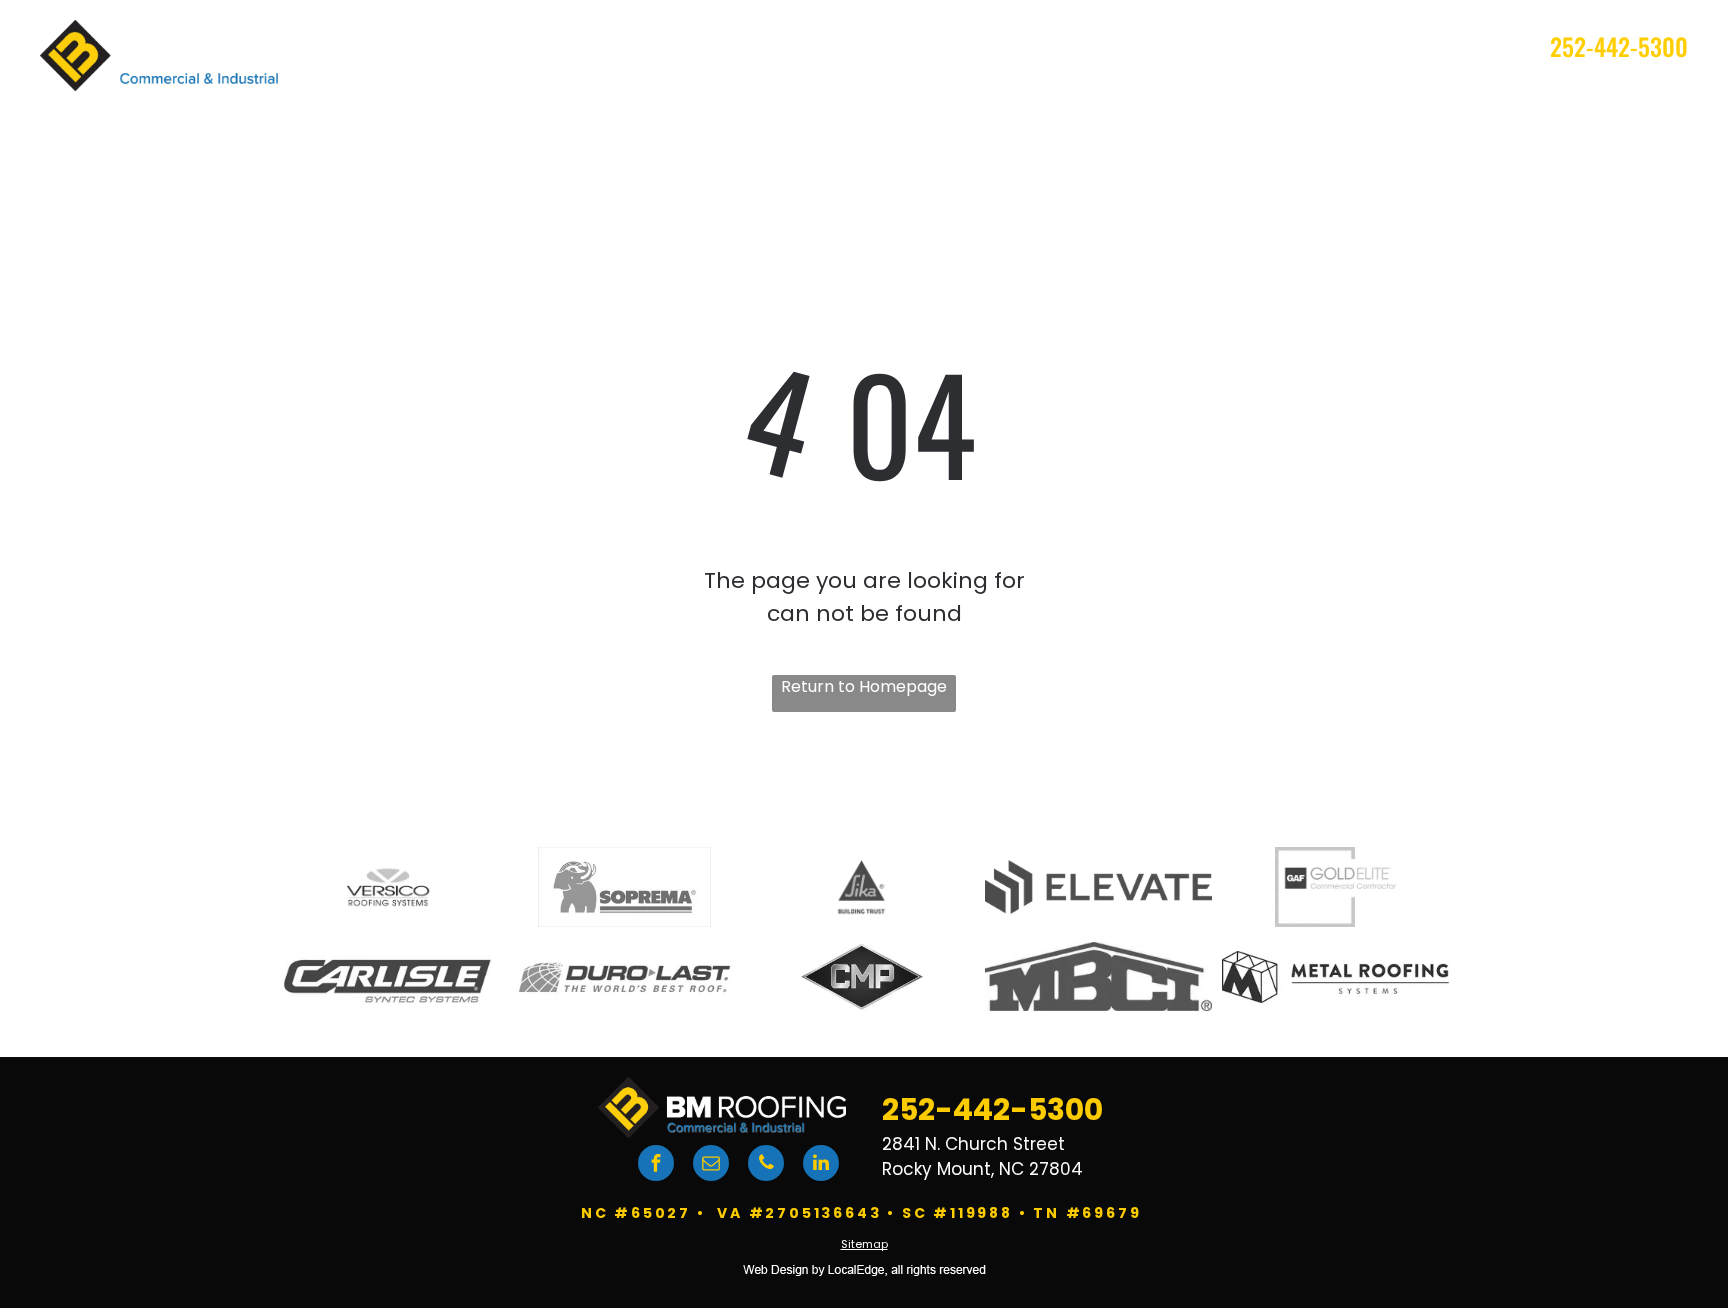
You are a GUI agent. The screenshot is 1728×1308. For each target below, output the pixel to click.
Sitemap (864, 1244)
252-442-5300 (1619, 46)
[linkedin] (821, 1165)
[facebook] (656, 1165)
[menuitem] (829, 94)
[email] (711, 1165)
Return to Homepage (864, 686)
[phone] (766, 1165)
